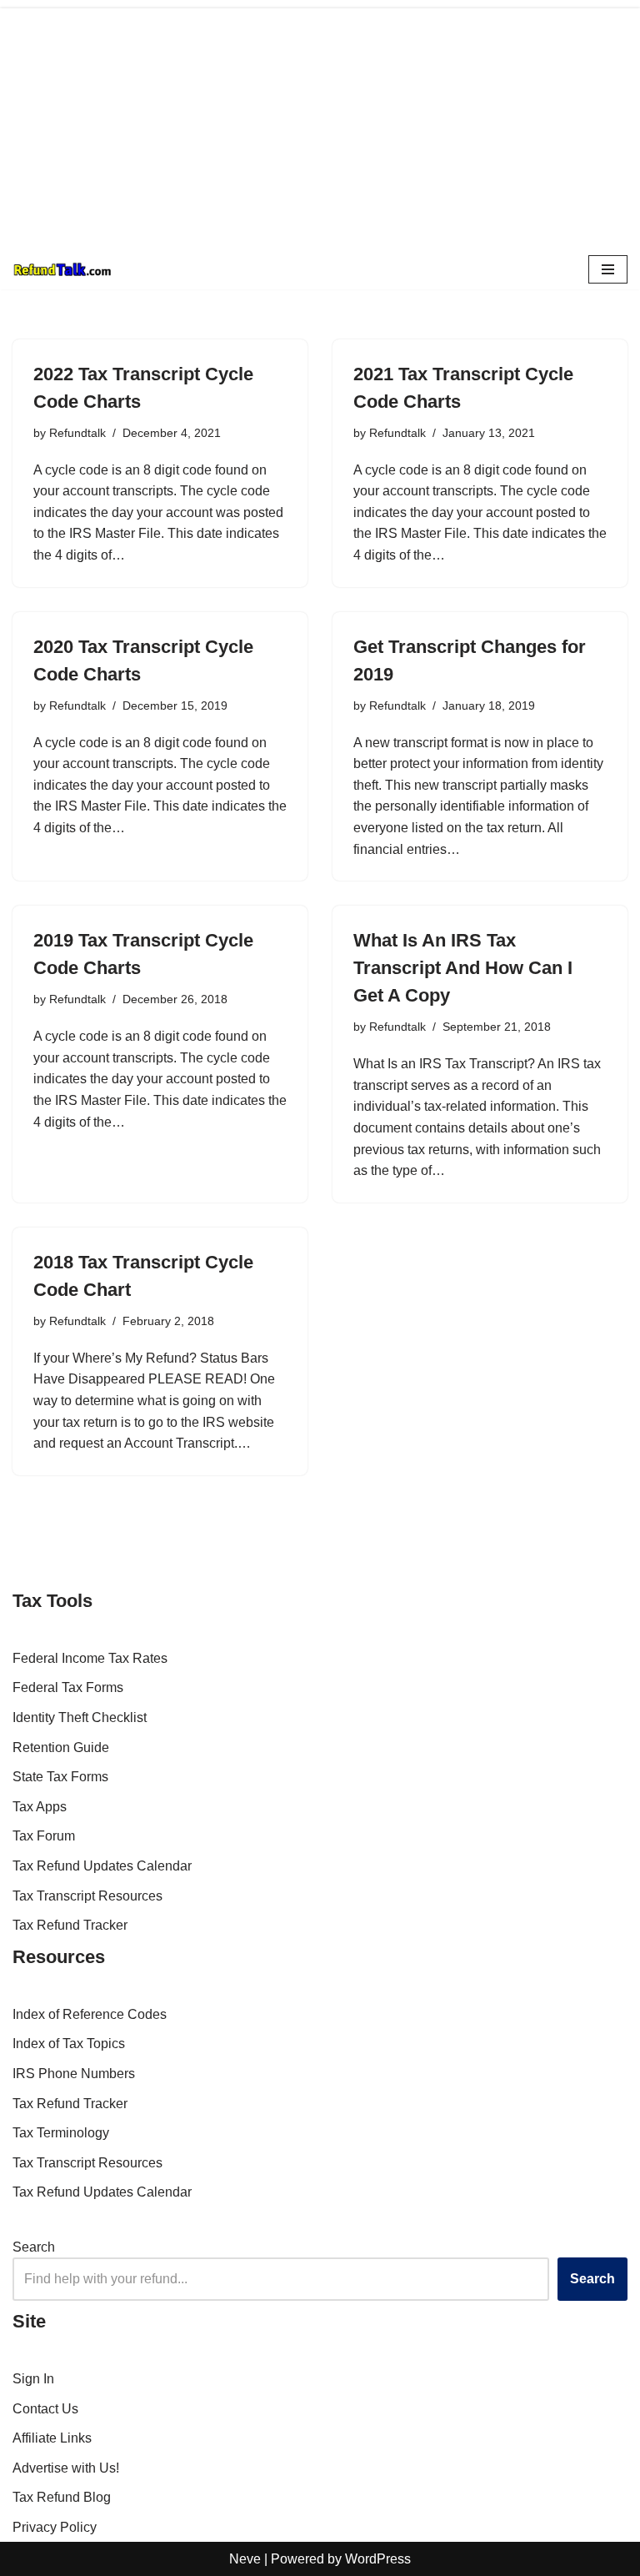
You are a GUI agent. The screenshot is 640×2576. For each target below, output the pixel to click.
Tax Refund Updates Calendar (102, 1866)
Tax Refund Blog (62, 2497)
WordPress (378, 2559)
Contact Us (45, 2409)
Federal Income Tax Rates (90, 1658)
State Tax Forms (60, 1777)
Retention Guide (61, 1747)
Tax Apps (40, 1807)
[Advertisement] (320, 125)
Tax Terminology (61, 2133)
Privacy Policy (55, 2527)
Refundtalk (77, 433)
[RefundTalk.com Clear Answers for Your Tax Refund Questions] (62, 270)
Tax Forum (44, 1836)
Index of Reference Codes (90, 2014)
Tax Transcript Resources (87, 1896)
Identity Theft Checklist (80, 1717)
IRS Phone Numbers (74, 2074)
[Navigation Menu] (608, 269)
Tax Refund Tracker (70, 1925)
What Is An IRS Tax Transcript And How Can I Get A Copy (463, 968)
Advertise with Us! (66, 2468)
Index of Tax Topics (69, 2044)
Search (34, 2247)
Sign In (33, 2379)
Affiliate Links (52, 2438)
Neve (245, 2559)
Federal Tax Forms (68, 1687)
